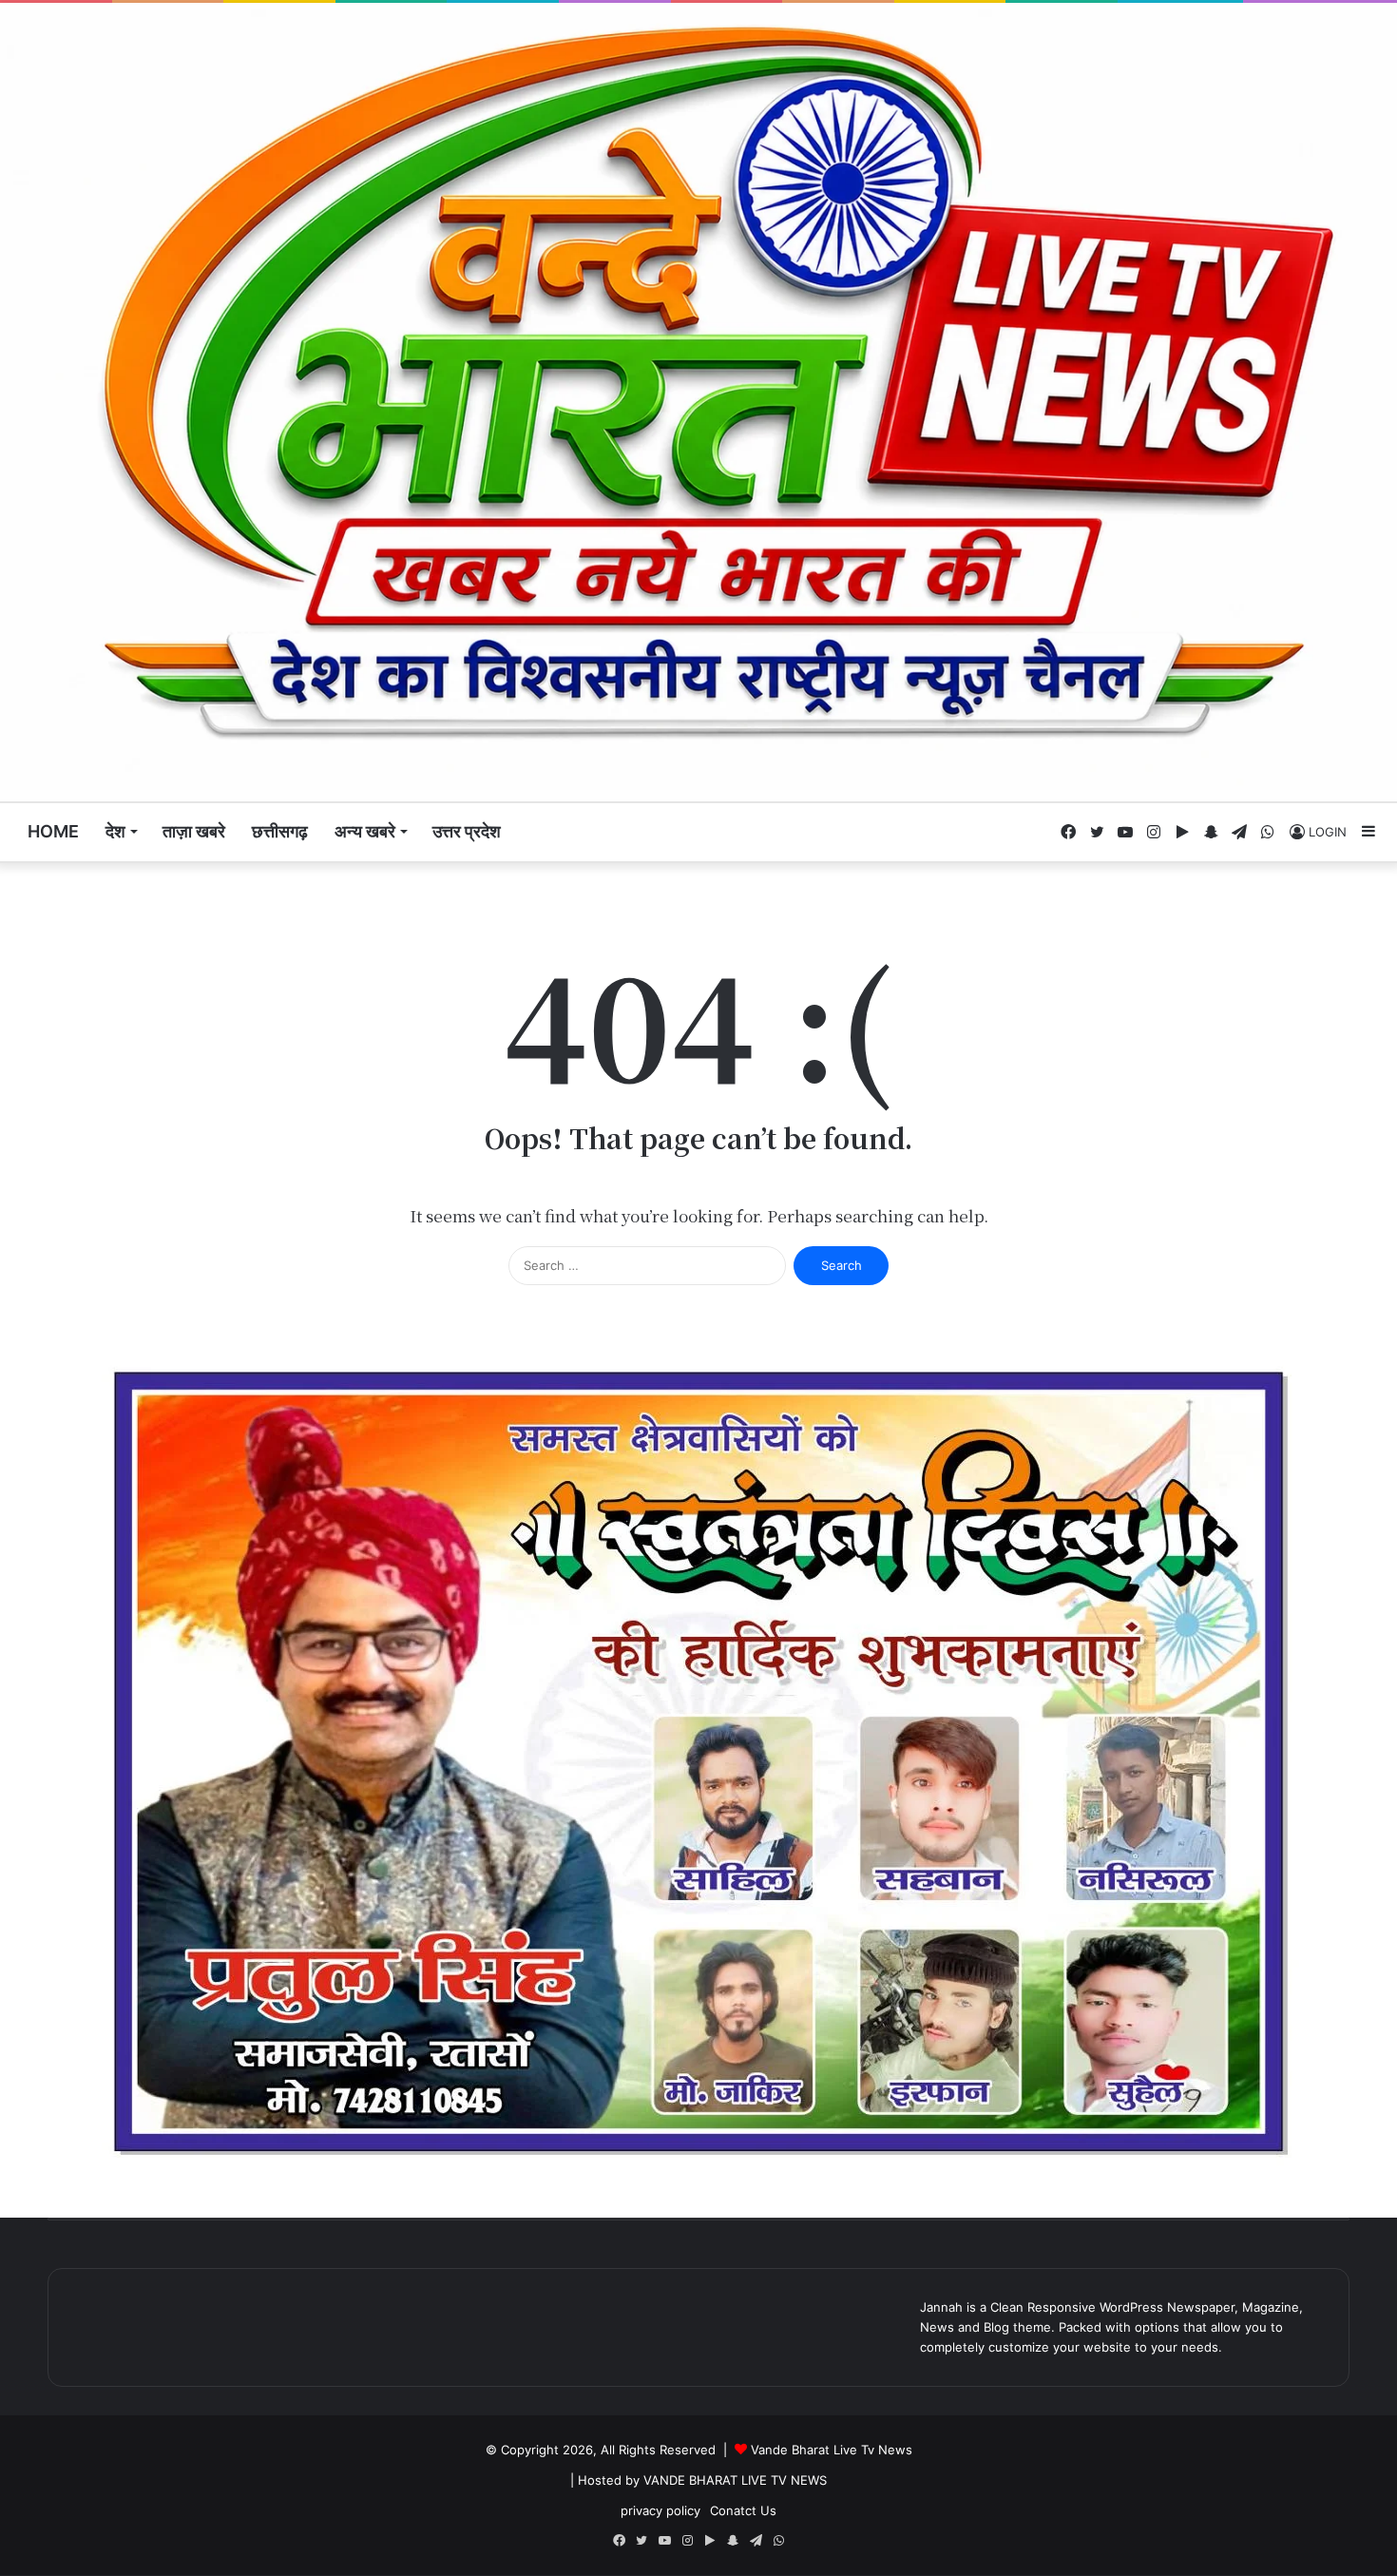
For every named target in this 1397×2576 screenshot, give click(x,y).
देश (115, 831)
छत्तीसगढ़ (280, 831)
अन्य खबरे (365, 831)
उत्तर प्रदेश (467, 831)
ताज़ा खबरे (194, 831)
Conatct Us (743, 2510)
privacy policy (660, 2510)
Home (53, 831)
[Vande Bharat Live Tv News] (698, 402)
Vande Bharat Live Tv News (832, 2450)
